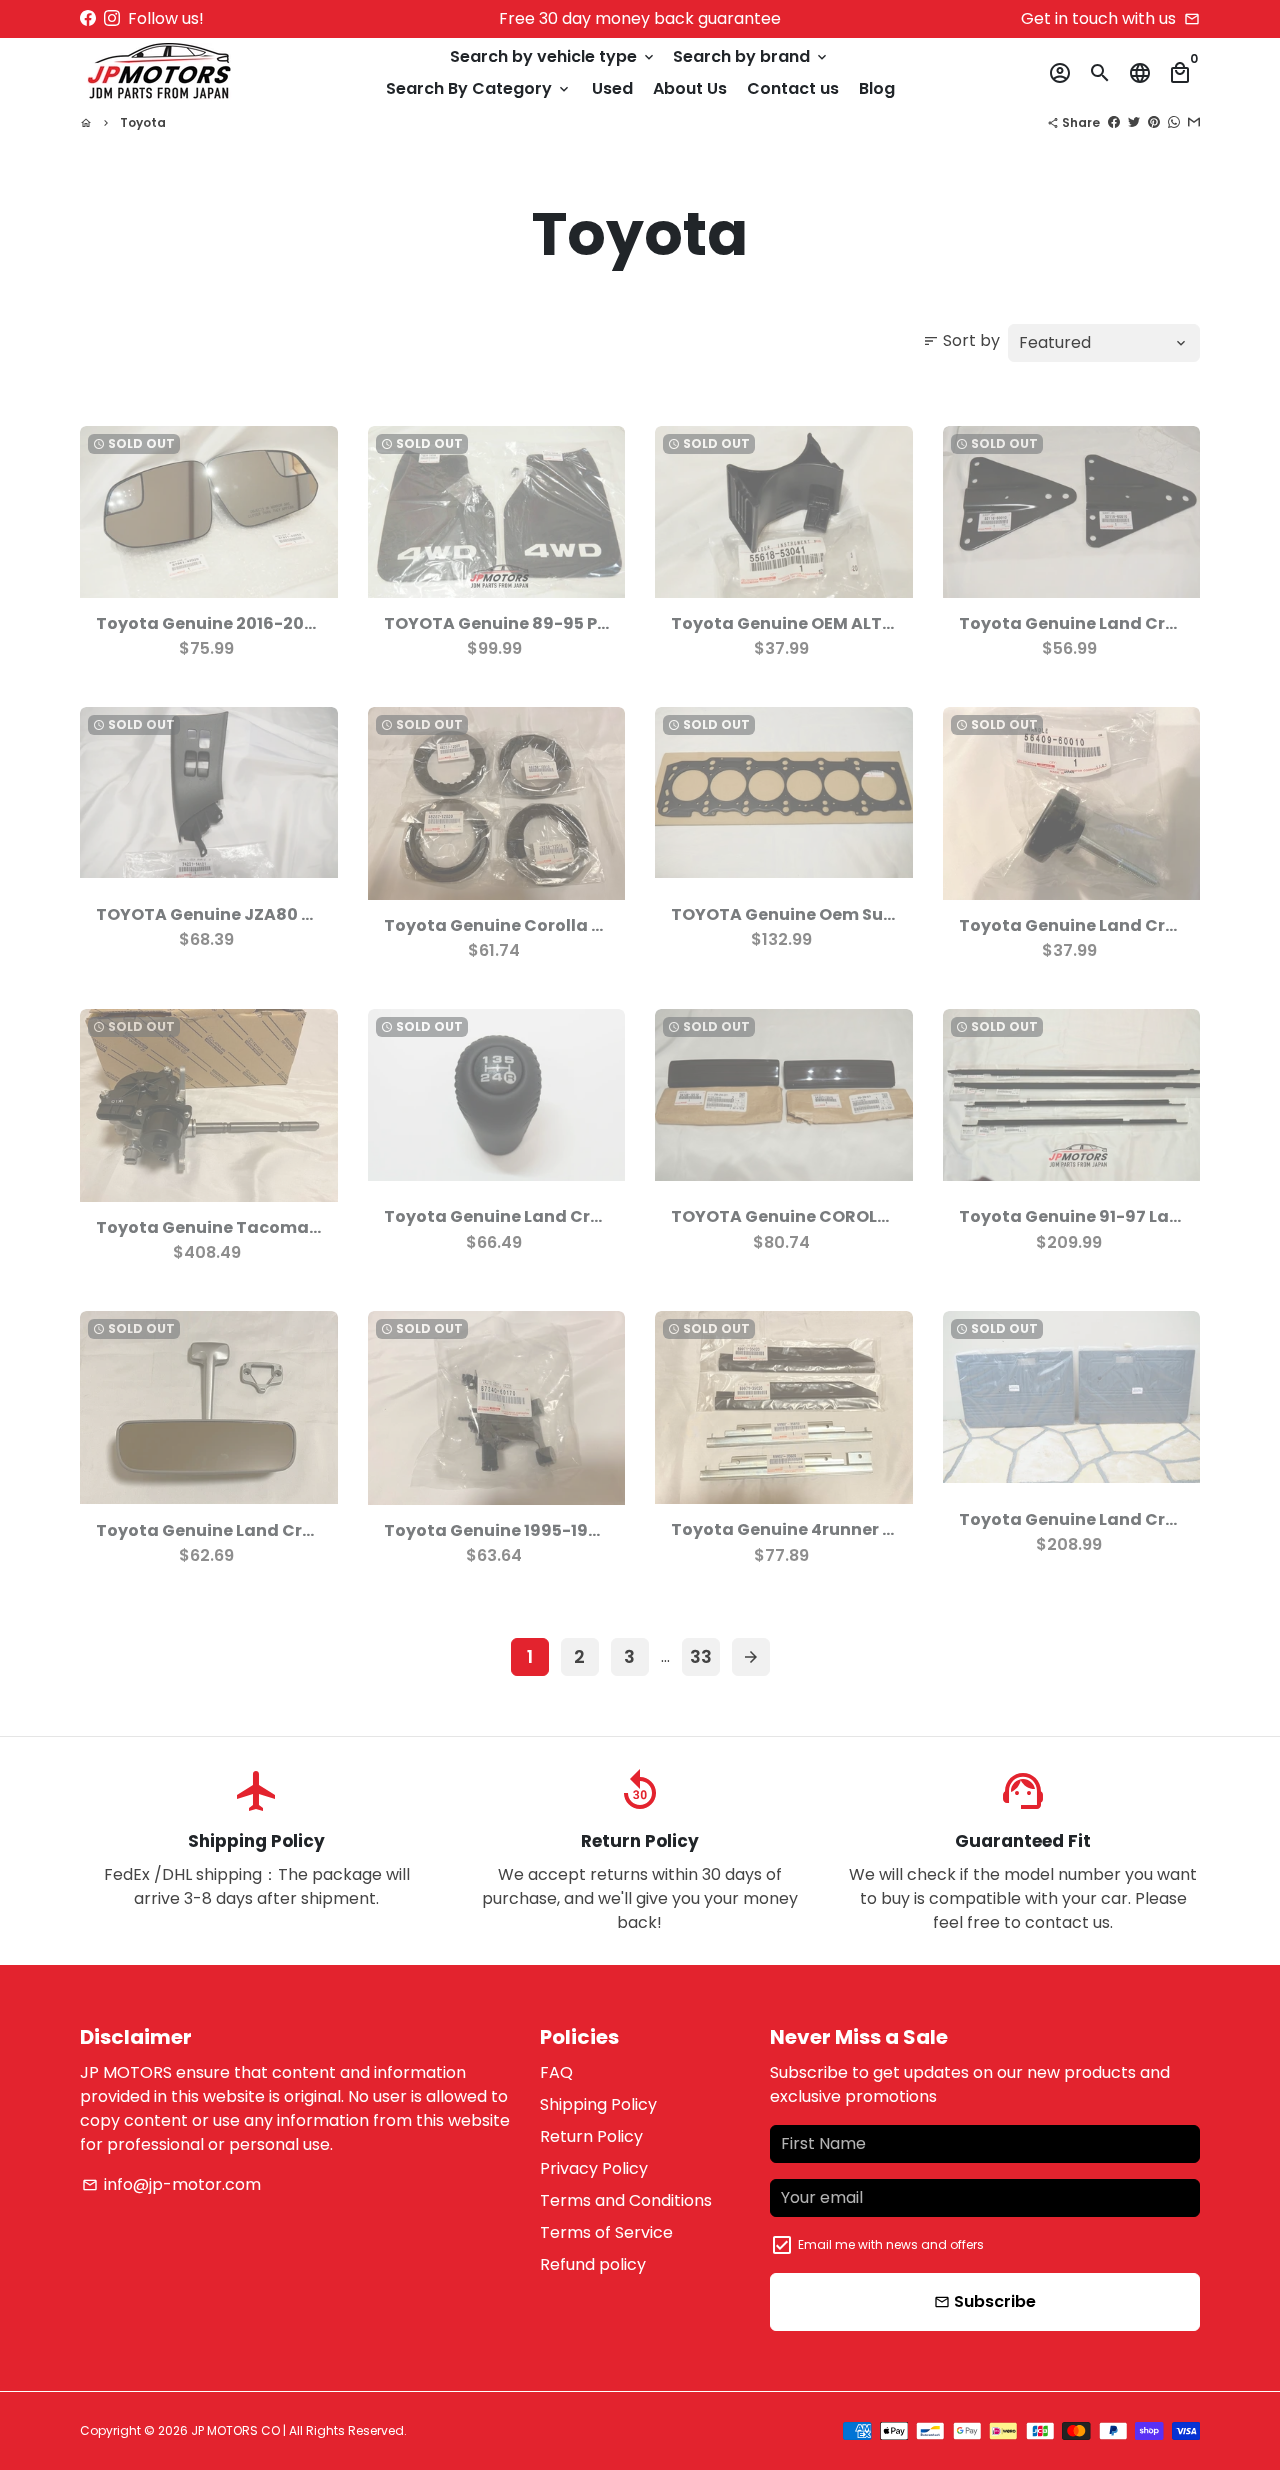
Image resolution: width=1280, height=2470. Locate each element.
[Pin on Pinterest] (1154, 122)
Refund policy (593, 2264)
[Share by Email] (1194, 122)
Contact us (793, 88)
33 (701, 1656)
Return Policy (591, 2136)
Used (612, 88)
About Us (690, 88)
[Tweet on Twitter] (1134, 122)
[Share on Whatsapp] (1174, 122)
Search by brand (751, 56)
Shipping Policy (598, 2104)
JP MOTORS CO (235, 2430)
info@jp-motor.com (171, 2184)
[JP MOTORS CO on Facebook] (88, 18)
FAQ (556, 2072)
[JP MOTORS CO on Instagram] (112, 18)
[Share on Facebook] (1114, 122)
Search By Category (479, 88)
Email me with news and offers (891, 2244)
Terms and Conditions (626, 2200)
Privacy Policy (594, 2168)
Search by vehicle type (553, 56)
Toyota (143, 122)
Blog (877, 88)
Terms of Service (606, 2232)
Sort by (961, 340)
